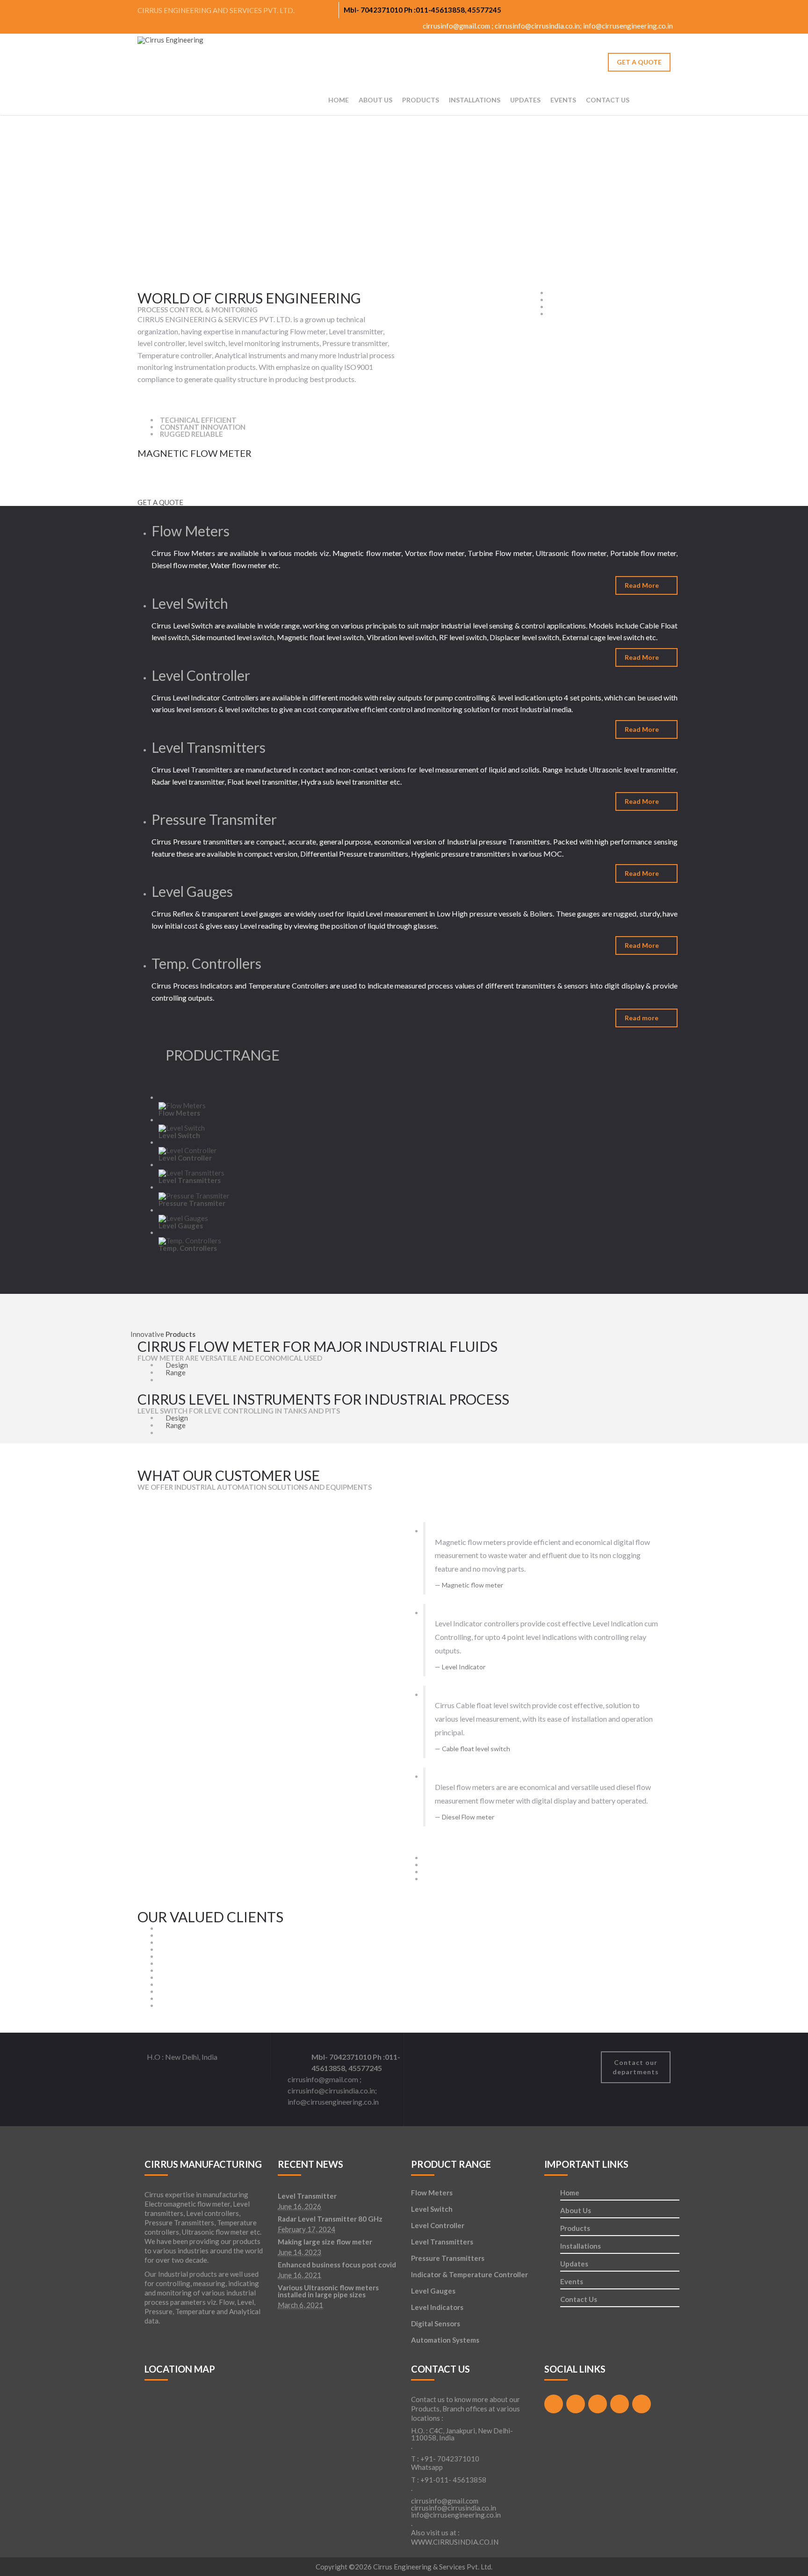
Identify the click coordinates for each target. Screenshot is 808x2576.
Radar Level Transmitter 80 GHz (330, 2219)
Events (563, 100)
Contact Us (608, 100)
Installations (475, 100)
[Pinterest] (667, 9)
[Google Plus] (649, 9)
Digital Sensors (436, 2323)
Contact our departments (636, 2067)
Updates (525, 100)
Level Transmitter (307, 2196)
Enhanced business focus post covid (337, 2265)
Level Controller (438, 2225)
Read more (642, 1018)
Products (575, 2229)
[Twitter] (632, 9)
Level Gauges (433, 2291)
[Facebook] (615, 9)
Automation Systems (445, 2340)
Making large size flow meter (325, 2242)
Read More (642, 585)
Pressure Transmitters (448, 2258)
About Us (375, 100)
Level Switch (432, 2209)
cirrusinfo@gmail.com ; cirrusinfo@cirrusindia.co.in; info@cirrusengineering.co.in (547, 26)
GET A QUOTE (639, 62)
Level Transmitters (442, 2242)
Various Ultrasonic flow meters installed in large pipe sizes (328, 2291)
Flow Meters (432, 2193)
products (421, 100)
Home (339, 100)
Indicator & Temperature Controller (469, 2274)
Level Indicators (437, 2307)
